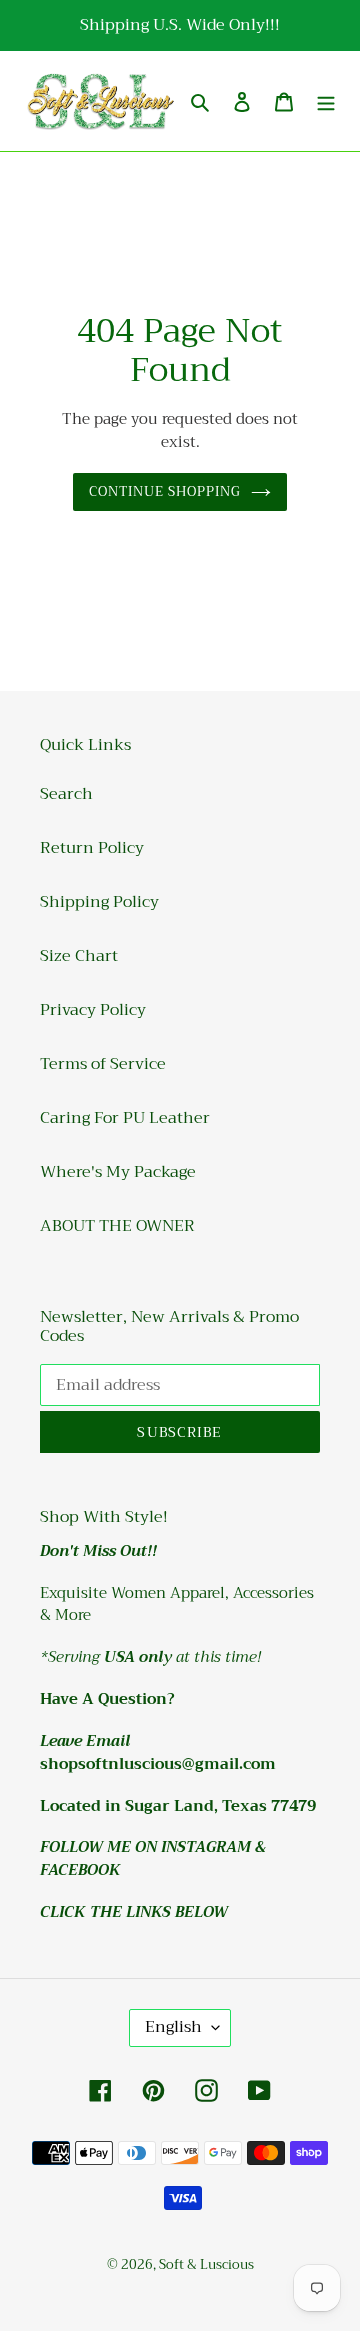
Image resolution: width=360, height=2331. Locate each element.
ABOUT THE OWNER (117, 1226)
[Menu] (326, 101)
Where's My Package (118, 1172)
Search (66, 794)
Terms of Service (103, 1064)
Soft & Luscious (206, 2264)
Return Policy (92, 848)
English (173, 2027)
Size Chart (79, 956)
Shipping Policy (99, 902)
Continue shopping (165, 491)
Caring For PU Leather (125, 1118)
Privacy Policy (93, 1010)
